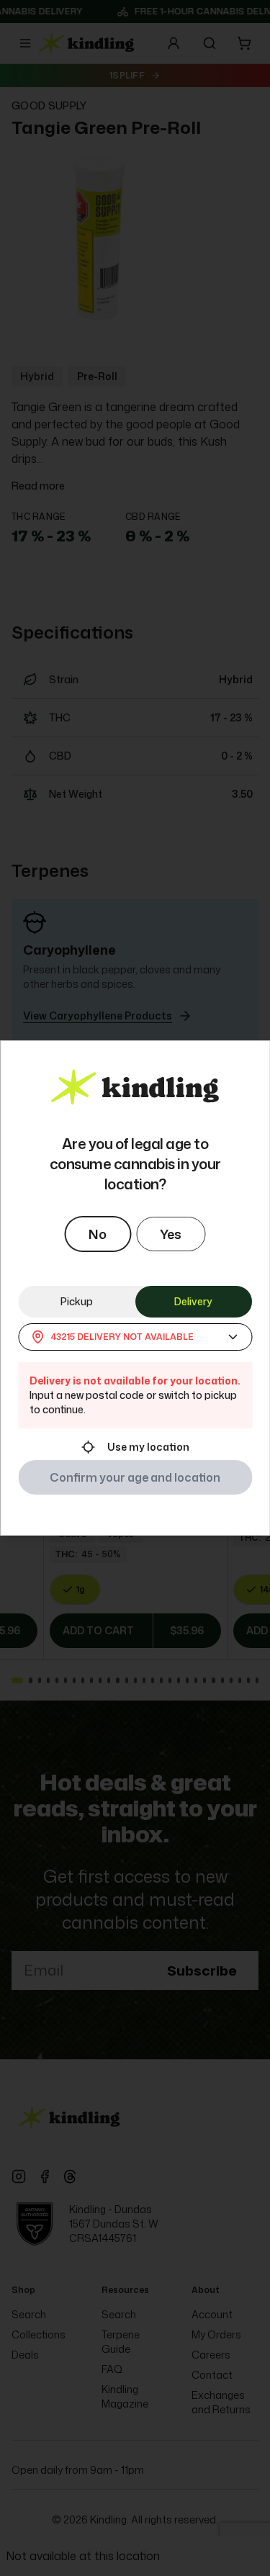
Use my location (148, 1447)
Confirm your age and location (135, 1477)
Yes (171, 1234)
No (98, 1234)
